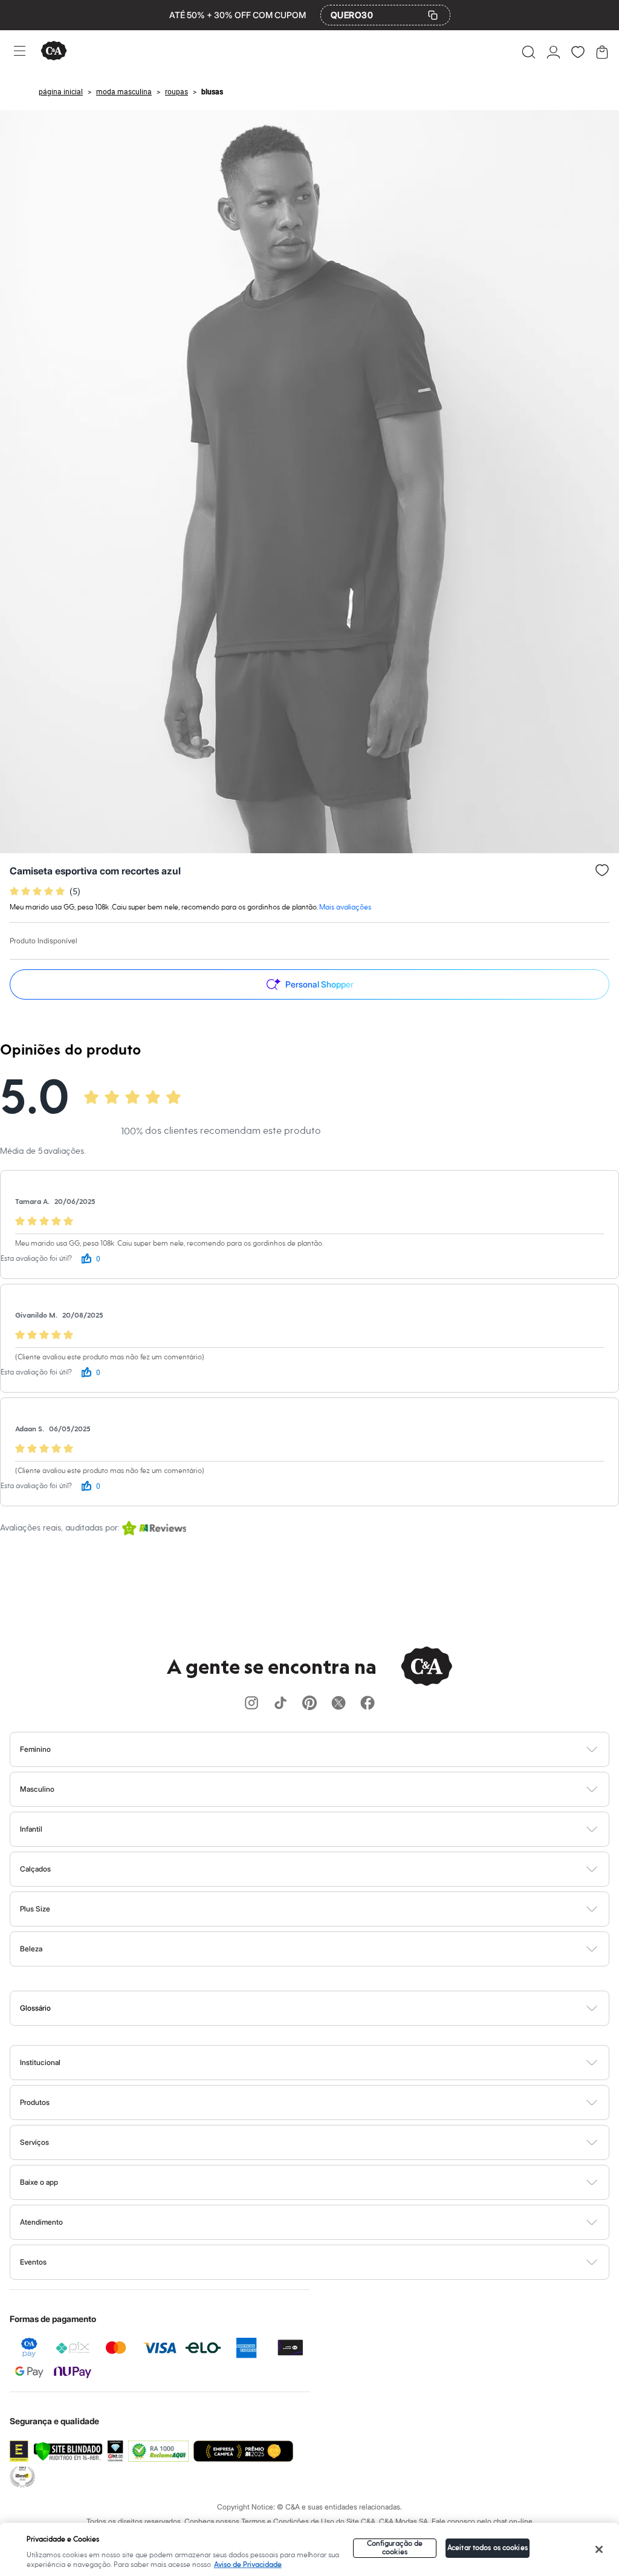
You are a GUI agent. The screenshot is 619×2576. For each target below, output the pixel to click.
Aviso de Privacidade (248, 2565)
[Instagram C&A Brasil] (251, 1704)
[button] (529, 52)
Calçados (35, 1869)
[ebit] (115, 2451)
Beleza (31, 1949)
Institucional (40, 2062)
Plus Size (35, 1909)
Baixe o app (39, 2182)
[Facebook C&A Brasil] (368, 1704)
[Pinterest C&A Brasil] (309, 1704)
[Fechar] (599, 2549)
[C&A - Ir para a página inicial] (54, 52)
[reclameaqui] (158, 2451)
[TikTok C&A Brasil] (280, 1704)
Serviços (34, 2142)
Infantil (31, 1829)
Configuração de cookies (395, 2548)
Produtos (35, 2102)
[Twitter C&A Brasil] (339, 1704)
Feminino (35, 1749)
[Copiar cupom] (433, 15)
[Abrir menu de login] (553, 52)
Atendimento (41, 2222)
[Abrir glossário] (325, 2008)
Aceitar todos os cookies (488, 2548)
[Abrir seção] (330, 1749)
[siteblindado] (68, 2451)
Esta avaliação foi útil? (36, 1259)
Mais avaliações (345, 907)
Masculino (37, 1789)
